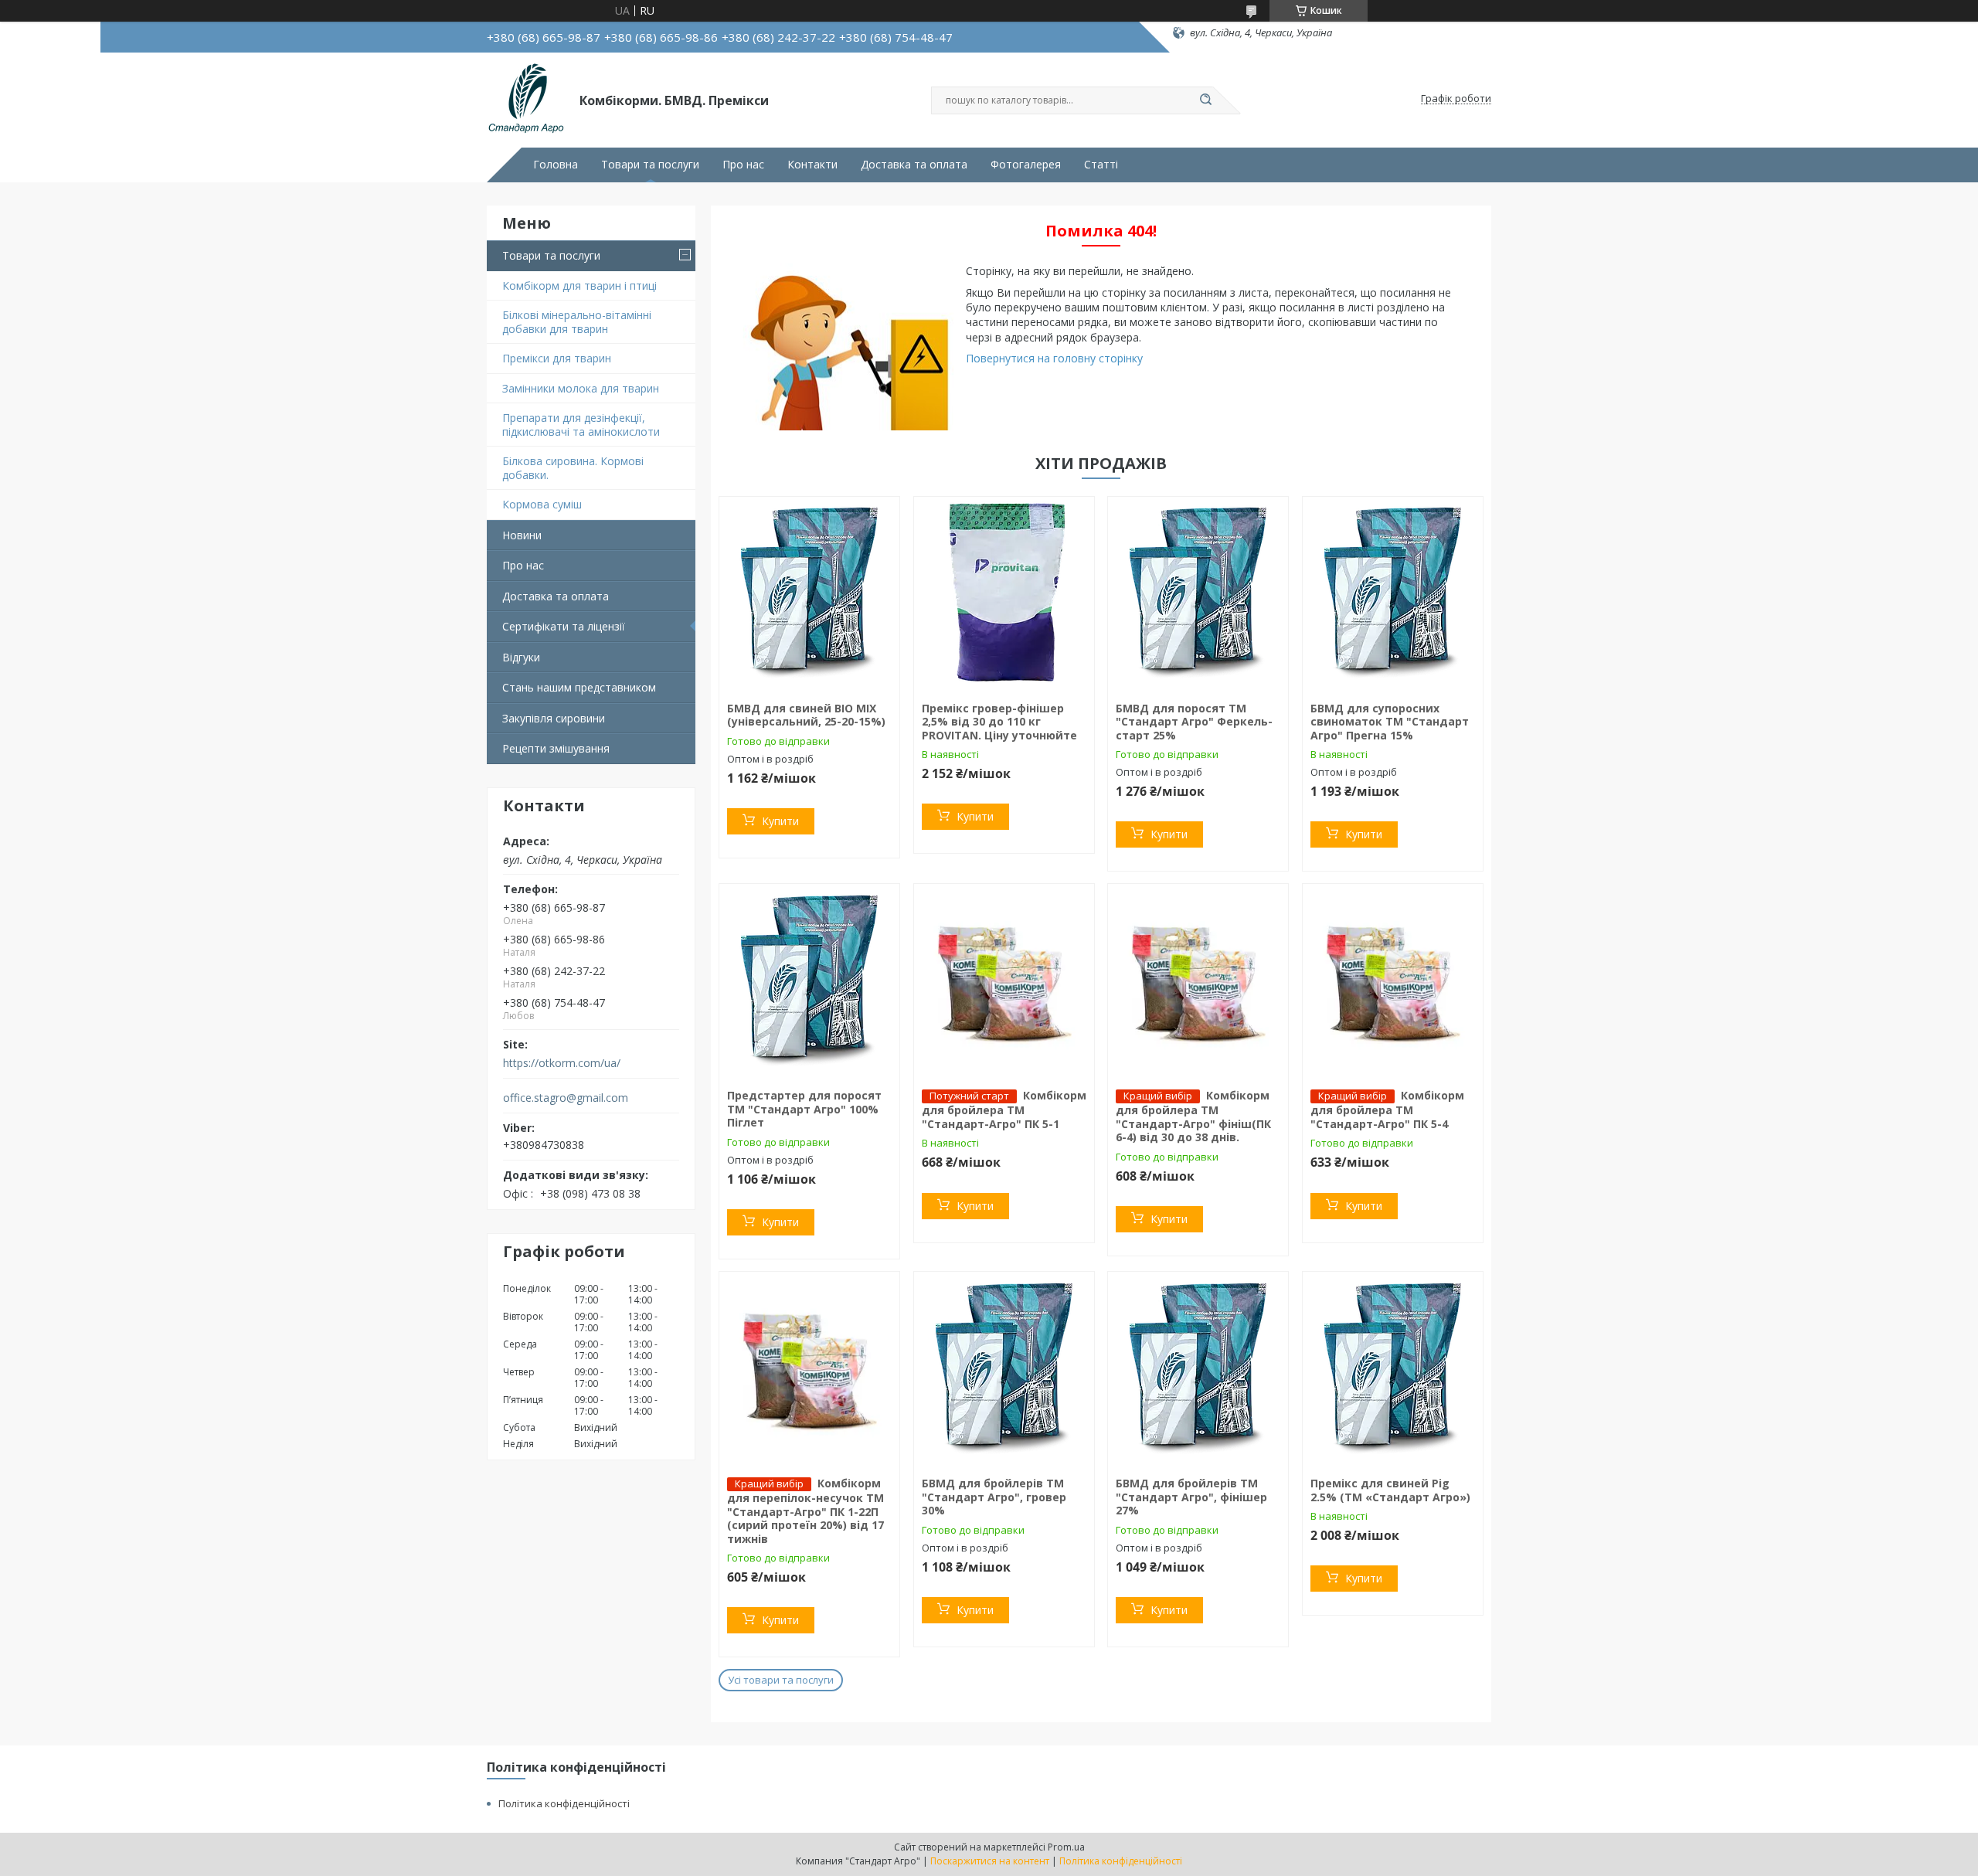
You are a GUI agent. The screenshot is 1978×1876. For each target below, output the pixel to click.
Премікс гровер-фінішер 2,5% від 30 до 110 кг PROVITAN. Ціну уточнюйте (999, 722)
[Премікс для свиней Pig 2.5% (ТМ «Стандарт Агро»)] (1393, 1368)
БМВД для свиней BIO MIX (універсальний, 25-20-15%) (806, 715)
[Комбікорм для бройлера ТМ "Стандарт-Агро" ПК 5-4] (1393, 980)
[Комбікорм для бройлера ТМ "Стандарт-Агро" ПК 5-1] (1004, 980)
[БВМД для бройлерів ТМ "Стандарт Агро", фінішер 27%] (1198, 1368)
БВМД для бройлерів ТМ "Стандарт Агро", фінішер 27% (1191, 1497)
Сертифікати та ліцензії (564, 626)
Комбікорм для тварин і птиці (579, 285)
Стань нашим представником (579, 687)
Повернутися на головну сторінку (1054, 358)
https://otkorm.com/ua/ (562, 1063)
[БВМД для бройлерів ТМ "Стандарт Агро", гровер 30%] (1004, 1368)
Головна (556, 165)
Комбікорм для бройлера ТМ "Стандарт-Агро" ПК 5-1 (1004, 1110)
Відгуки (521, 657)
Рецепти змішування (556, 748)
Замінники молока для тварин (581, 388)
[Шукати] (1205, 100)
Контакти (812, 165)
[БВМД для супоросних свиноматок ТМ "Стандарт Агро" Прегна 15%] (1393, 593)
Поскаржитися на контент (990, 1861)
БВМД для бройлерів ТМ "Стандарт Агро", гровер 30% (994, 1497)
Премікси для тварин (557, 358)
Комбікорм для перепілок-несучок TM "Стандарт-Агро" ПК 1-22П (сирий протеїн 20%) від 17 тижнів (805, 1511)
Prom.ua (1066, 1847)
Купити (780, 821)
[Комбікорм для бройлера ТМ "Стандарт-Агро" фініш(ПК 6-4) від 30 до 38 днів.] (1198, 980)
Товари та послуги (650, 165)
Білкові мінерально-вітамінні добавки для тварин (577, 322)
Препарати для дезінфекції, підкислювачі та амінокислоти (581, 425)
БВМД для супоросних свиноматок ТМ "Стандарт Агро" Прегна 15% (1390, 722)
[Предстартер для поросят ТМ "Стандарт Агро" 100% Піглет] (809, 980)
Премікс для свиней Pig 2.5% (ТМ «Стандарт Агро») (1390, 1490)
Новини (522, 535)
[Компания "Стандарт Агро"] (526, 99)
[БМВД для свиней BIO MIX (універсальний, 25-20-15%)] (809, 593)
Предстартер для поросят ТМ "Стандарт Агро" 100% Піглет (804, 1109)
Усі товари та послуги (781, 1680)
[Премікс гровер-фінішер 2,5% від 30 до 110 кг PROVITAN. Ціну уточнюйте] (1004, 593)
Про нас (743, 165)
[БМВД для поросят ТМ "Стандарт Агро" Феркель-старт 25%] (1198, 593)
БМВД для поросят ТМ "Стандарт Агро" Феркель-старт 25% (1194, 722)
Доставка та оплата (914, 165)
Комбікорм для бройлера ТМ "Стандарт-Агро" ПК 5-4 (1387, 1110)
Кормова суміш (542, 504)
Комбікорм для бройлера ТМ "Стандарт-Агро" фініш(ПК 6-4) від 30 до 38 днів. (1193, 1116)
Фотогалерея (1026, 165)
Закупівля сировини (554, 718)
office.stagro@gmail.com (566, 1098)
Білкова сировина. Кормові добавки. (573, 468)
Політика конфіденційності (564, 1803)
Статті (1101, 165)
